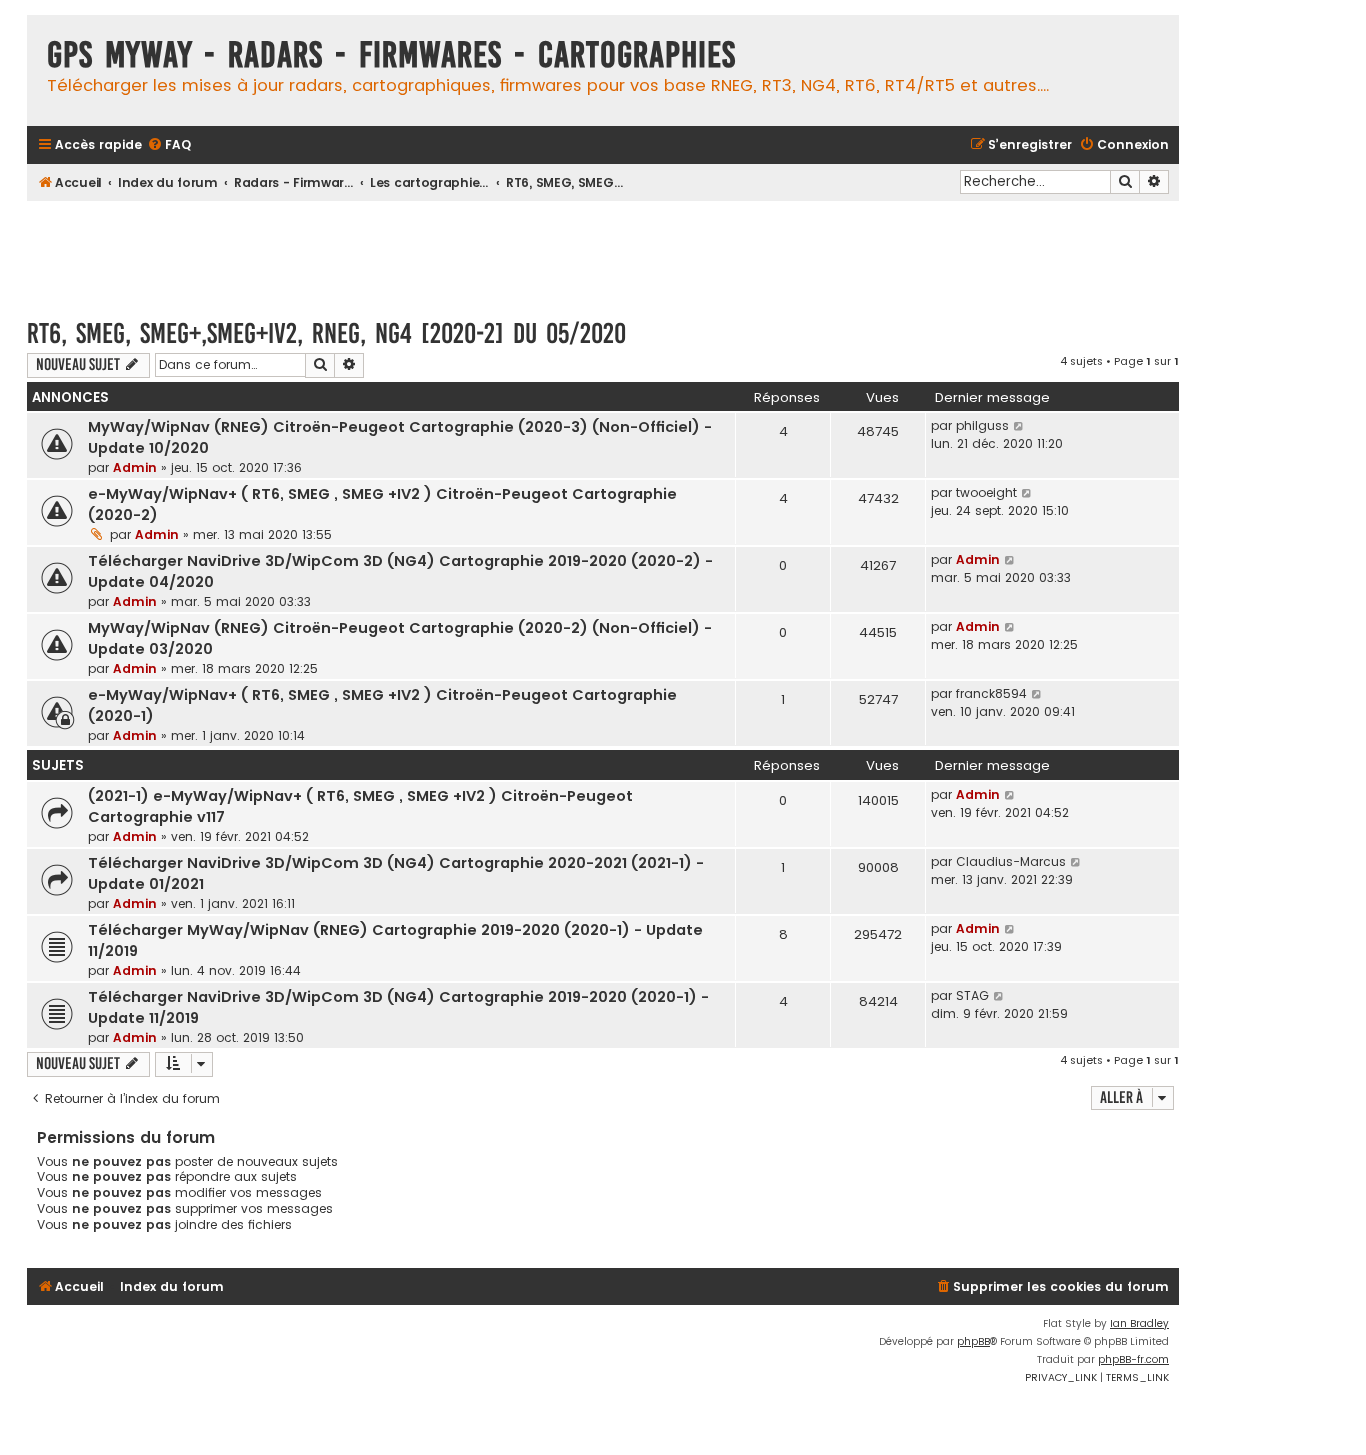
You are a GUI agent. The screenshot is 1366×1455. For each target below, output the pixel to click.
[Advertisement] (603, 250)
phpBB (973, 1341)
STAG (972, 995)
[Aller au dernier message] (1019, 426)
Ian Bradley (1139, 1323)
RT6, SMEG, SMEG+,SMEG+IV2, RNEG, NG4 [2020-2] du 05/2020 (326, 333)
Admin (135, 467)
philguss (982, 425)
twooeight (986, 492)
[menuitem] (169, 145)
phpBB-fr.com (1133, 1359)
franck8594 (991, 693)
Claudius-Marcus (1011, 861)
